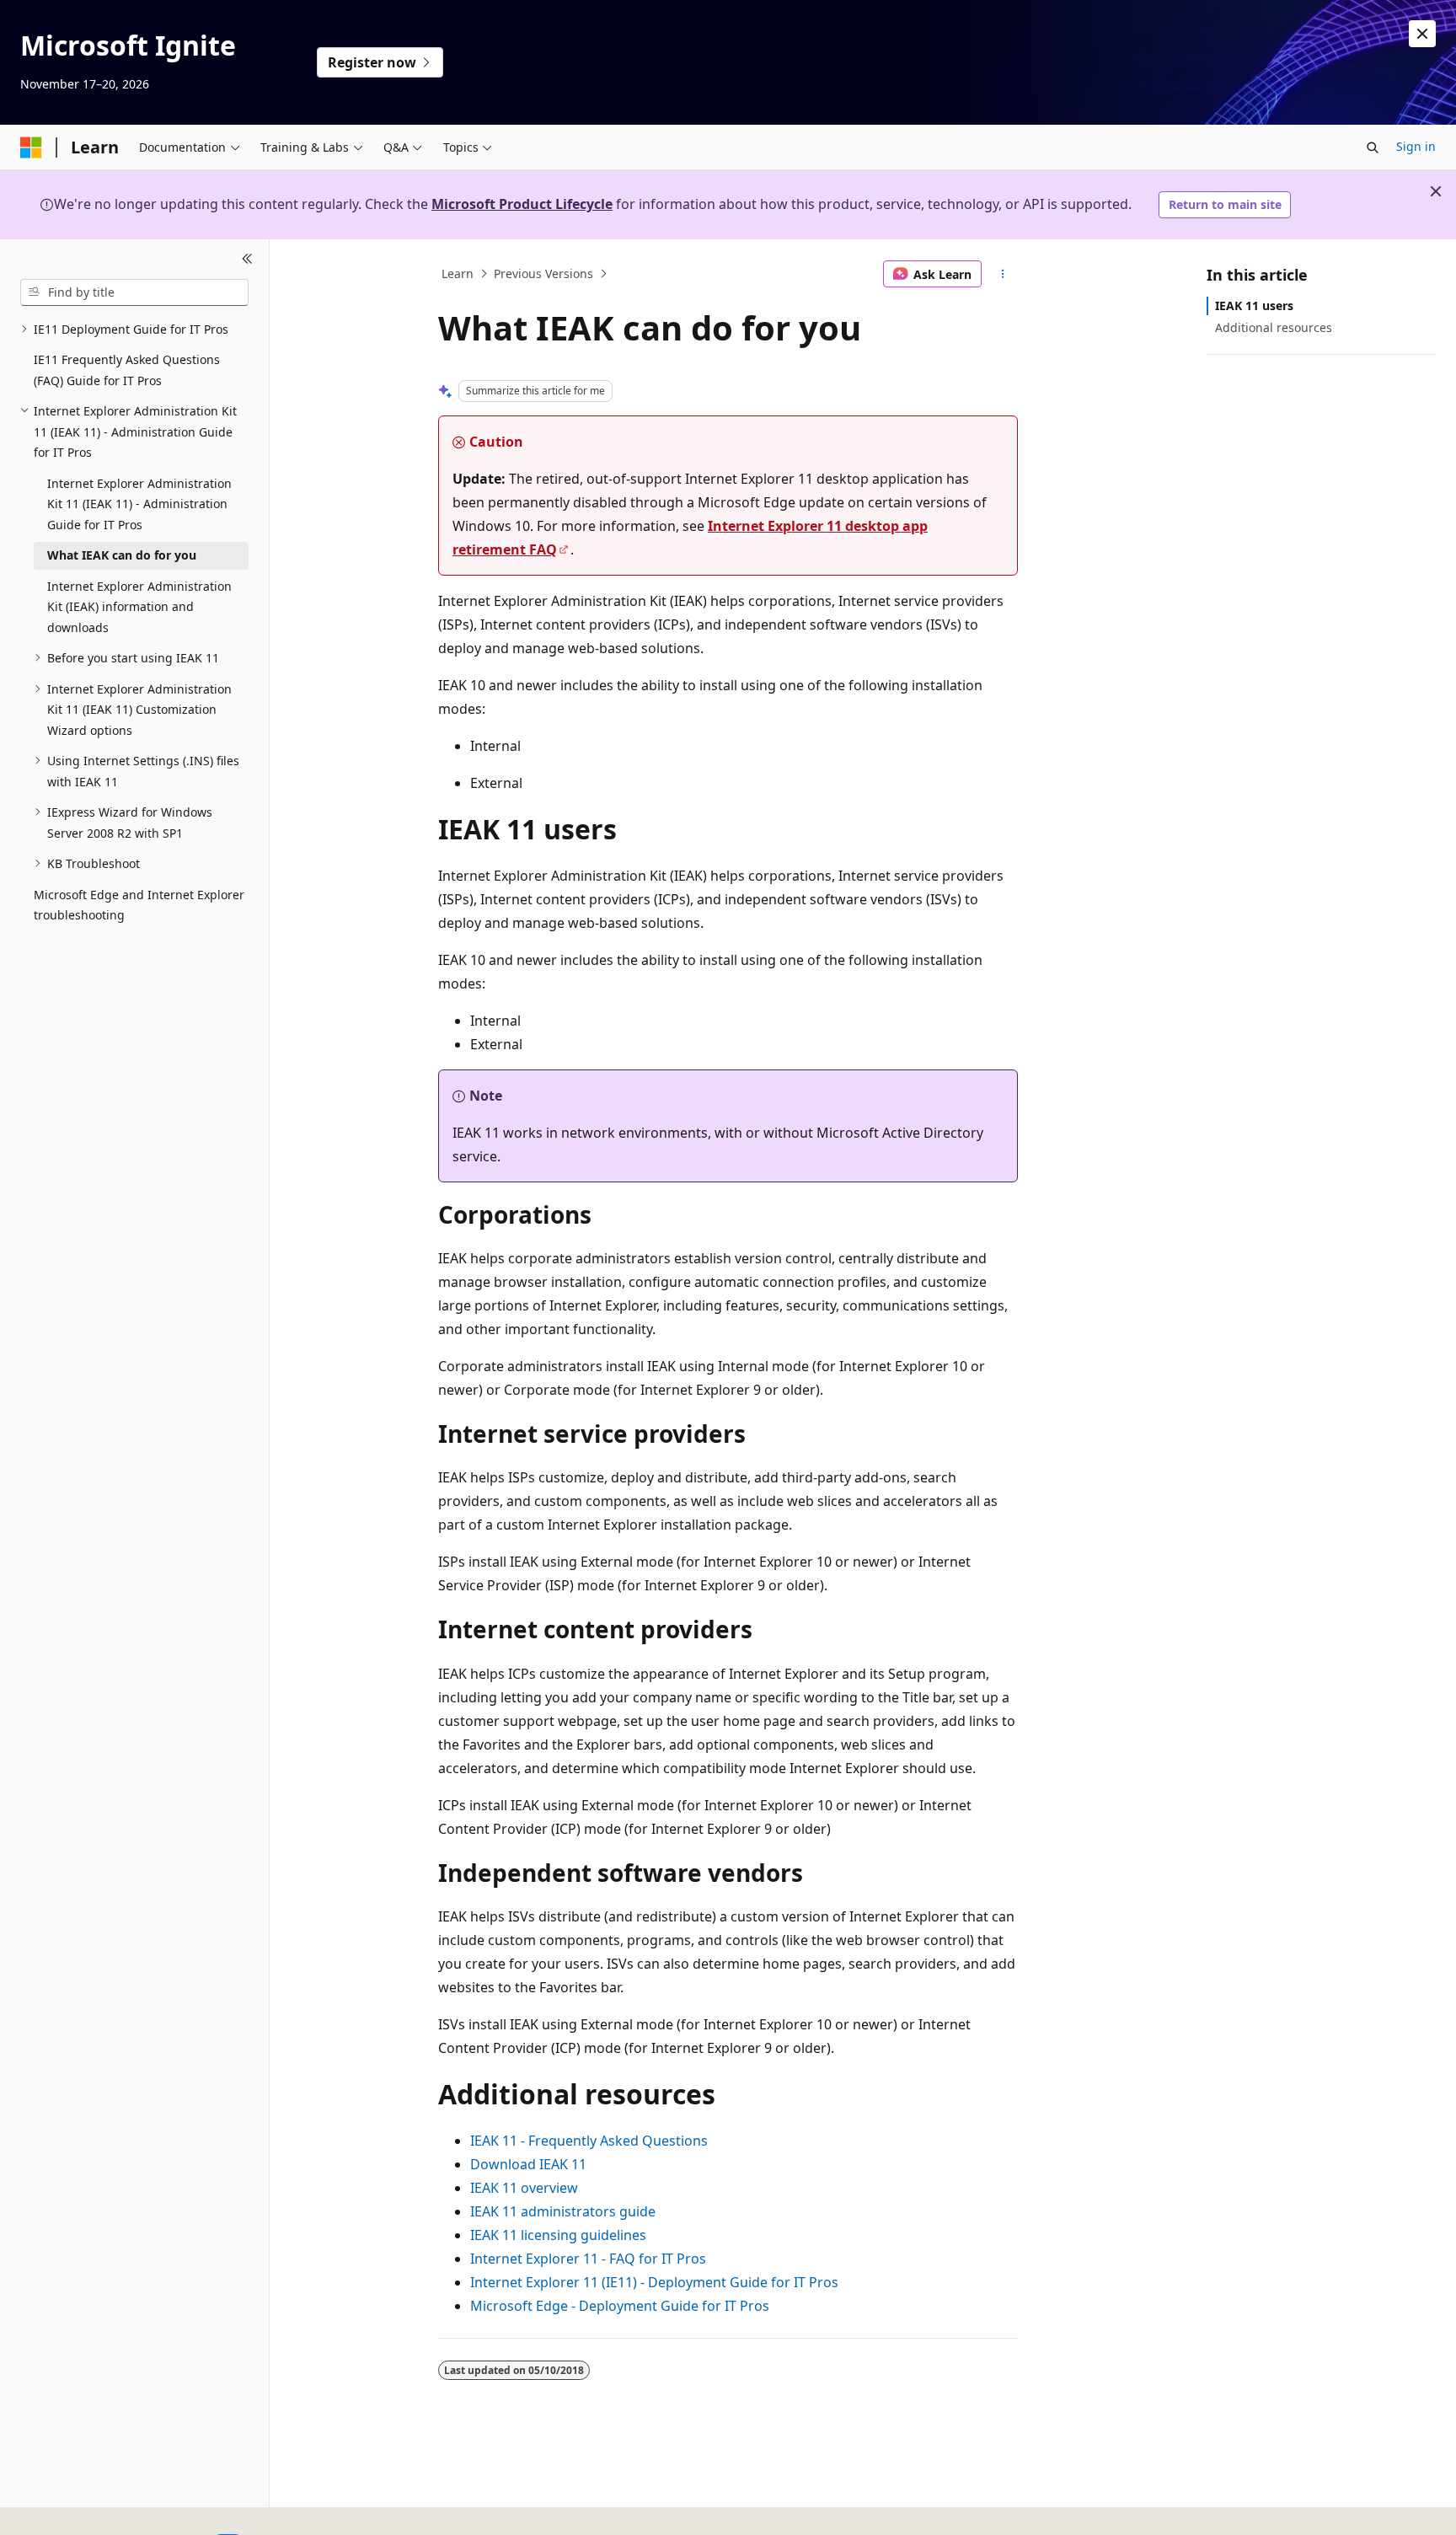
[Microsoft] (31, 147)
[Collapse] (247, 260)
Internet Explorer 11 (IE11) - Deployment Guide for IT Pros (654, 2282)
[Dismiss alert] (1422, 34)
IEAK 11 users (1254, 305)
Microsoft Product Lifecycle (522, 204)
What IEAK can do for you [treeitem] (122, 555)
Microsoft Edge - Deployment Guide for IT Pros (620, 2306)
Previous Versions (543, 273)
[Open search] (1373, 147)
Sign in (1416, 146)
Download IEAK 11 (528, 2164)
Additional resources (1274, 327)
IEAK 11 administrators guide (563, 2211)
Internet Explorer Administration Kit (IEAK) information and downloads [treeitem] (139, 607)
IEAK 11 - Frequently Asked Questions (589, 2141)
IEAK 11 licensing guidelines (558, 2235)
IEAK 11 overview (524, 2188)
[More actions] (1003, 274)
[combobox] (134, 292)
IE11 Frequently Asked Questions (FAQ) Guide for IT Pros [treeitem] (127, 370)
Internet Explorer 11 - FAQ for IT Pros (588, 2259)
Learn (458, 273)
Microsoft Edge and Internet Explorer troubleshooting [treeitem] (139, 905)
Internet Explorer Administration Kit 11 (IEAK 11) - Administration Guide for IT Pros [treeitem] (139, 504)
